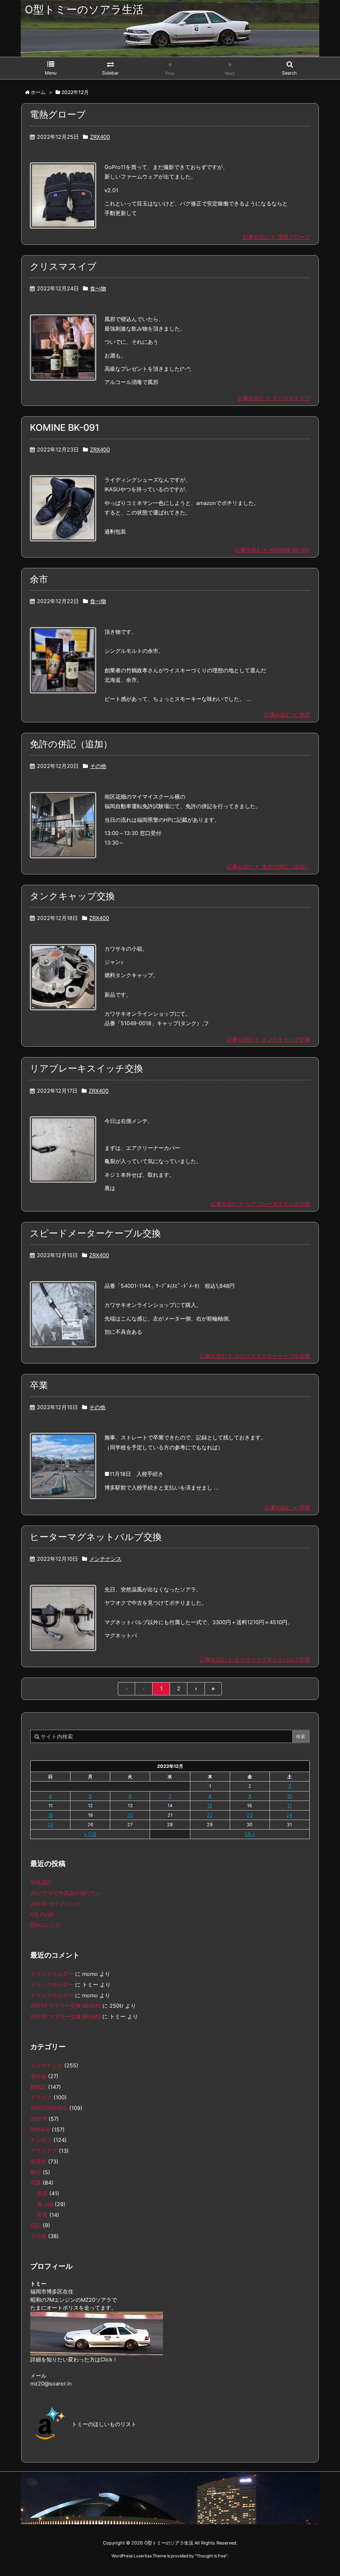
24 (289, 1815)
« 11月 (90, 1834)
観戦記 (38, 2087)
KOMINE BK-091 (64, 427)
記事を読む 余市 (287, 715)
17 (290, 1806)
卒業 (39, 1385)
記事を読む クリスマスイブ (274, 398)
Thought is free (211, 2556)
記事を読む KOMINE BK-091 (273, 550)
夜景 (42, 2215)
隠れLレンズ (45, 1925)
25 (51, 1825)
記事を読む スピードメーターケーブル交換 (255, 1356)
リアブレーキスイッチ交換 (86, 1068)
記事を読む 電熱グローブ (277, 237)
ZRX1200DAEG (49, 2108)
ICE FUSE (42, 1915)
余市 (39, 579)
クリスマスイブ (63, 266)
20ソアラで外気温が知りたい (66, 1893)
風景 (42, 2193)
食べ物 (98, 289)
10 (289, 1796)
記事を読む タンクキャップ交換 (268, 1039)
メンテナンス (105, 1559)
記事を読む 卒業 (287, 1508)
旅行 (36, 2172)
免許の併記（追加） (71, 744)
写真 (36, 2183)
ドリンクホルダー (52, 1974)
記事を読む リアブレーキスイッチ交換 (260, 1204)
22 (210, 1815)
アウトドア (44, 2151)
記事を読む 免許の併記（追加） (268, 867)
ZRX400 (100, 137)
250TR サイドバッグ (56, 1904)
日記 (36, 2225)
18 (51, 1815)
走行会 (38, 2076)
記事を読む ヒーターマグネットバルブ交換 (255, 1660)
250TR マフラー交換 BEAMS (66, 2006)
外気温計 (41, 1882)
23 (250, 1815)
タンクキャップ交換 (72, 896)
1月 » (250, 1834)
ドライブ (41, 2097)
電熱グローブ (58, 114)
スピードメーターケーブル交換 (95, 1233)
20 (130, 1815)
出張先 (38, 2162)
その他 (98, 766)
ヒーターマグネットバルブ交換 (96, 1537)
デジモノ (41, 2140)
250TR (39, 2119)
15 (210, 1806)
